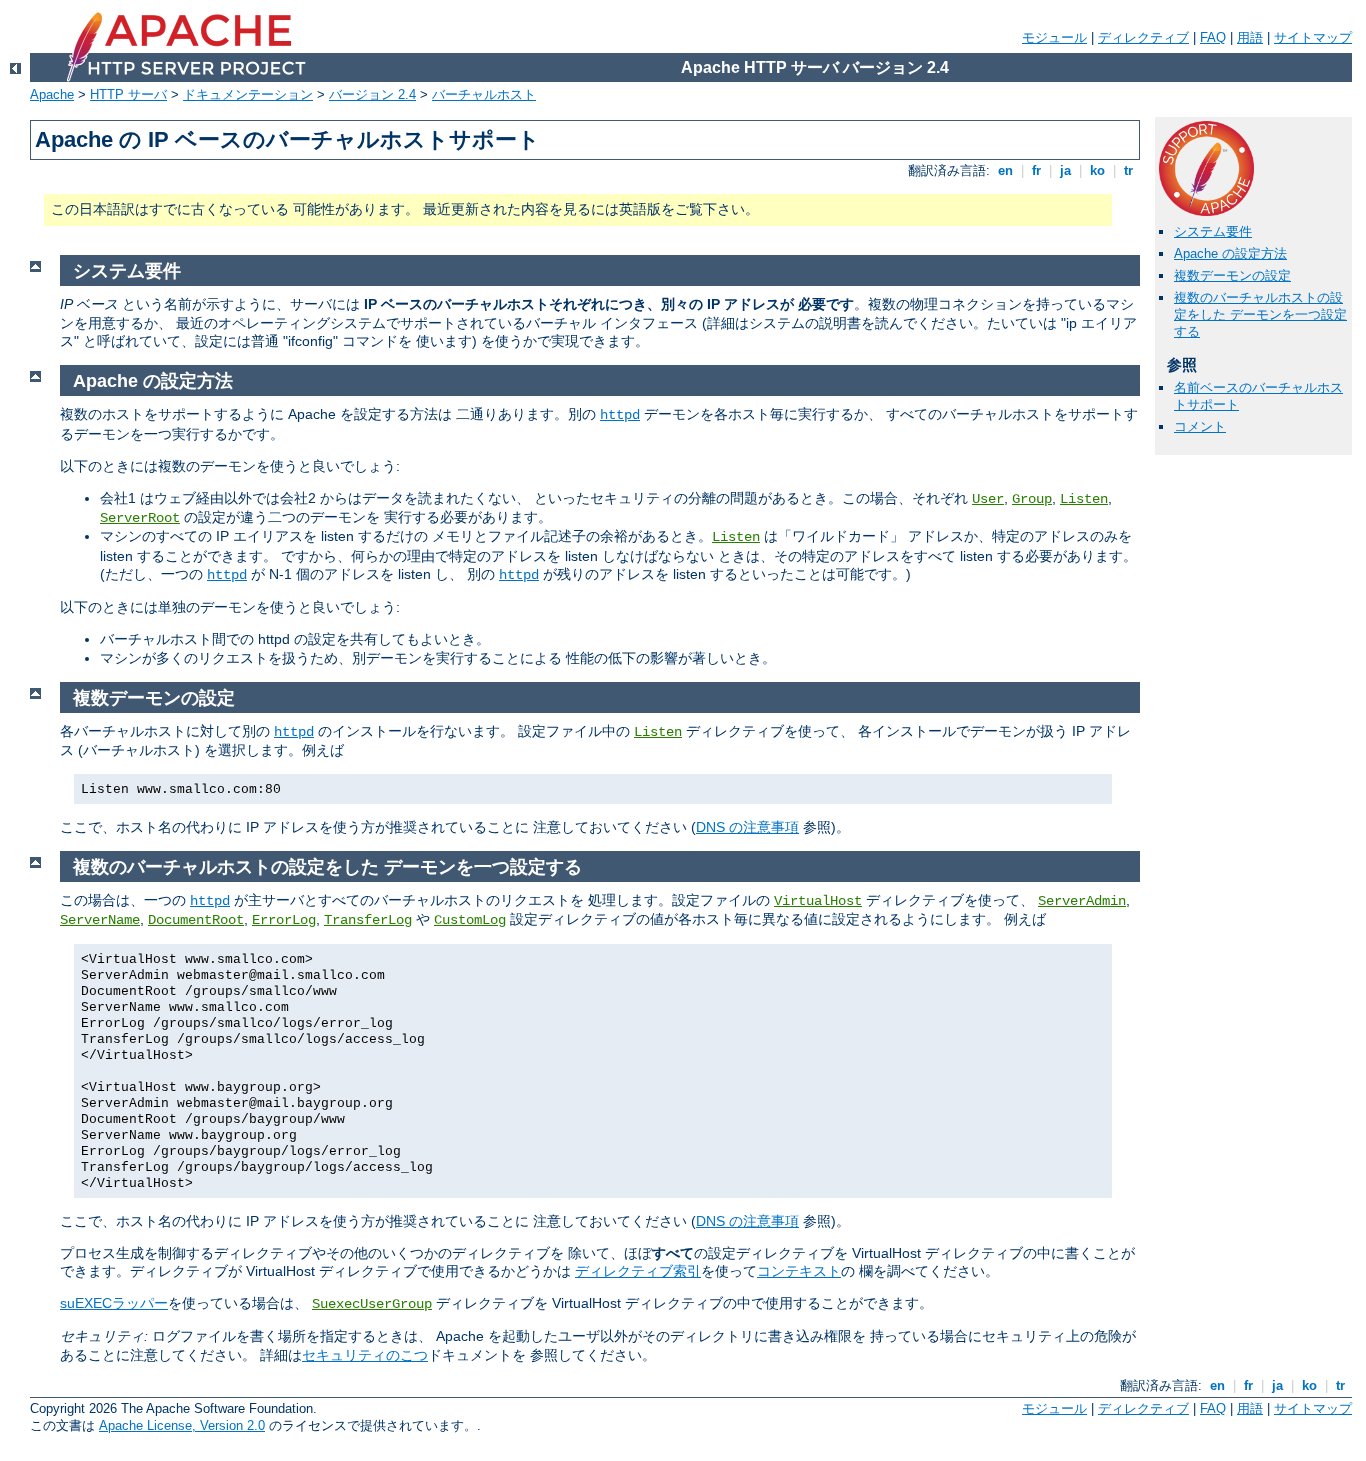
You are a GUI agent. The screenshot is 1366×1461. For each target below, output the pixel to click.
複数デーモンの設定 (1232, 275)
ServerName (100, 920)
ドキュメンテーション (248, 94)
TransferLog (368, 920)
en (1005, 170)
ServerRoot (140, 518)
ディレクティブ (1143, 37)
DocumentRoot (196, 920)
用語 (1250, 37)
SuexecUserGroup (372, 1304)
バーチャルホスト (484, 94)
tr (1128, 170)
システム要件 (1213, 231)
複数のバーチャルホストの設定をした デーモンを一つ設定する (1260, 314)
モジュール (1054, 37)
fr (1036, 170)
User (988, 499)
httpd (620, 415)
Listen (1084, 499)
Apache (52, 94)
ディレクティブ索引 (638, 1271)
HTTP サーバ (128, 94)
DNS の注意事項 (747, 827)
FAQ (1213, 37)
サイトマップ (1313, 37)
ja (1065, 170)
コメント (1200, 426)
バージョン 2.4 (372, 94)
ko (1097, 170)
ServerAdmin (1082, 901)
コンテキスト (799, 1271)
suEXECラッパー (114, 1303)
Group (1032, 499)
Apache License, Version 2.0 (182, 1425)
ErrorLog (284, 920)
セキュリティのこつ (365, 1355)
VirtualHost (818, 901)
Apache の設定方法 (1230, 253)
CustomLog (470, 920)
